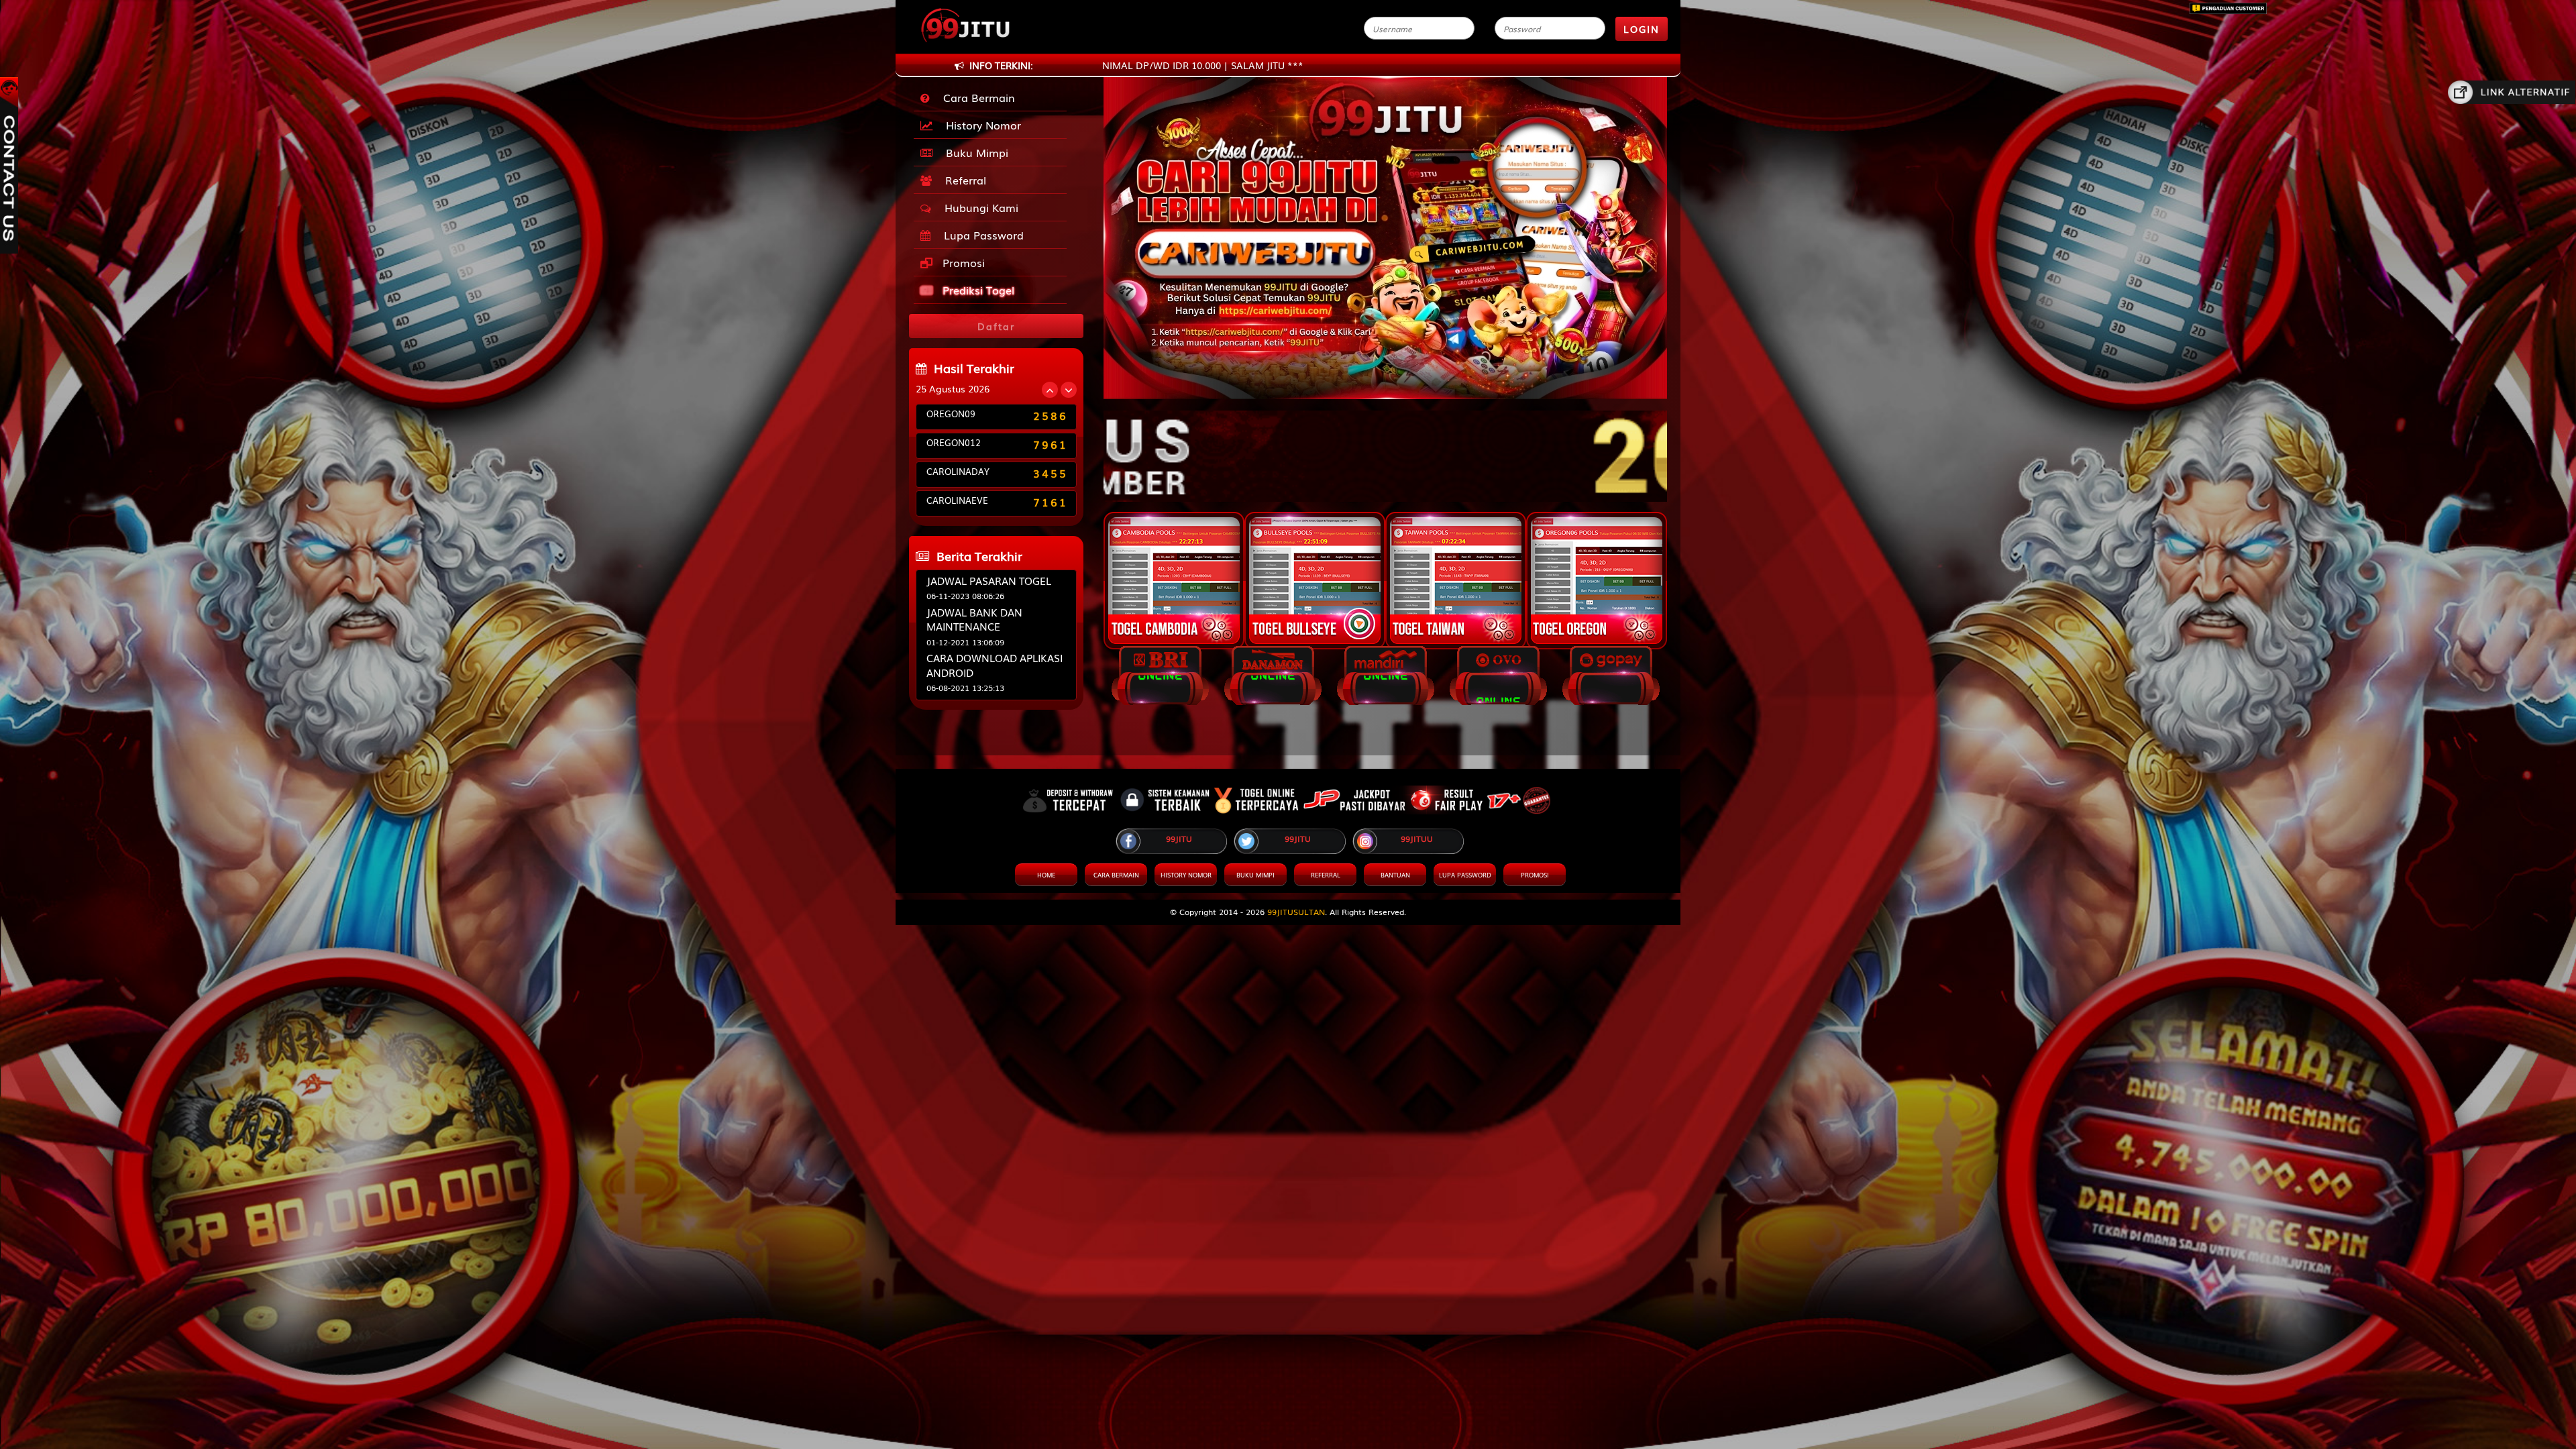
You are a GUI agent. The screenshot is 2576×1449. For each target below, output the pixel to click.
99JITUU (1417, 839)
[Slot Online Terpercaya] (1385, 449)
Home (1046, 875)
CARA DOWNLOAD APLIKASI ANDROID (995, 664)
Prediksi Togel (977, 290)
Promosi (962, 262)
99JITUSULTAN (1296, 912)
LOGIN (1642, 29)
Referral (962, 180)
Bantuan (1395, 875)
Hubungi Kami (978, 207)
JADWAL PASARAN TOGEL (989, 580)
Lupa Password (980, 235)
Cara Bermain (976, 97)
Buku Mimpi (974, 152)
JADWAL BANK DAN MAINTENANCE (974, 619)
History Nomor (980, 125)
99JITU (1179, 839)
